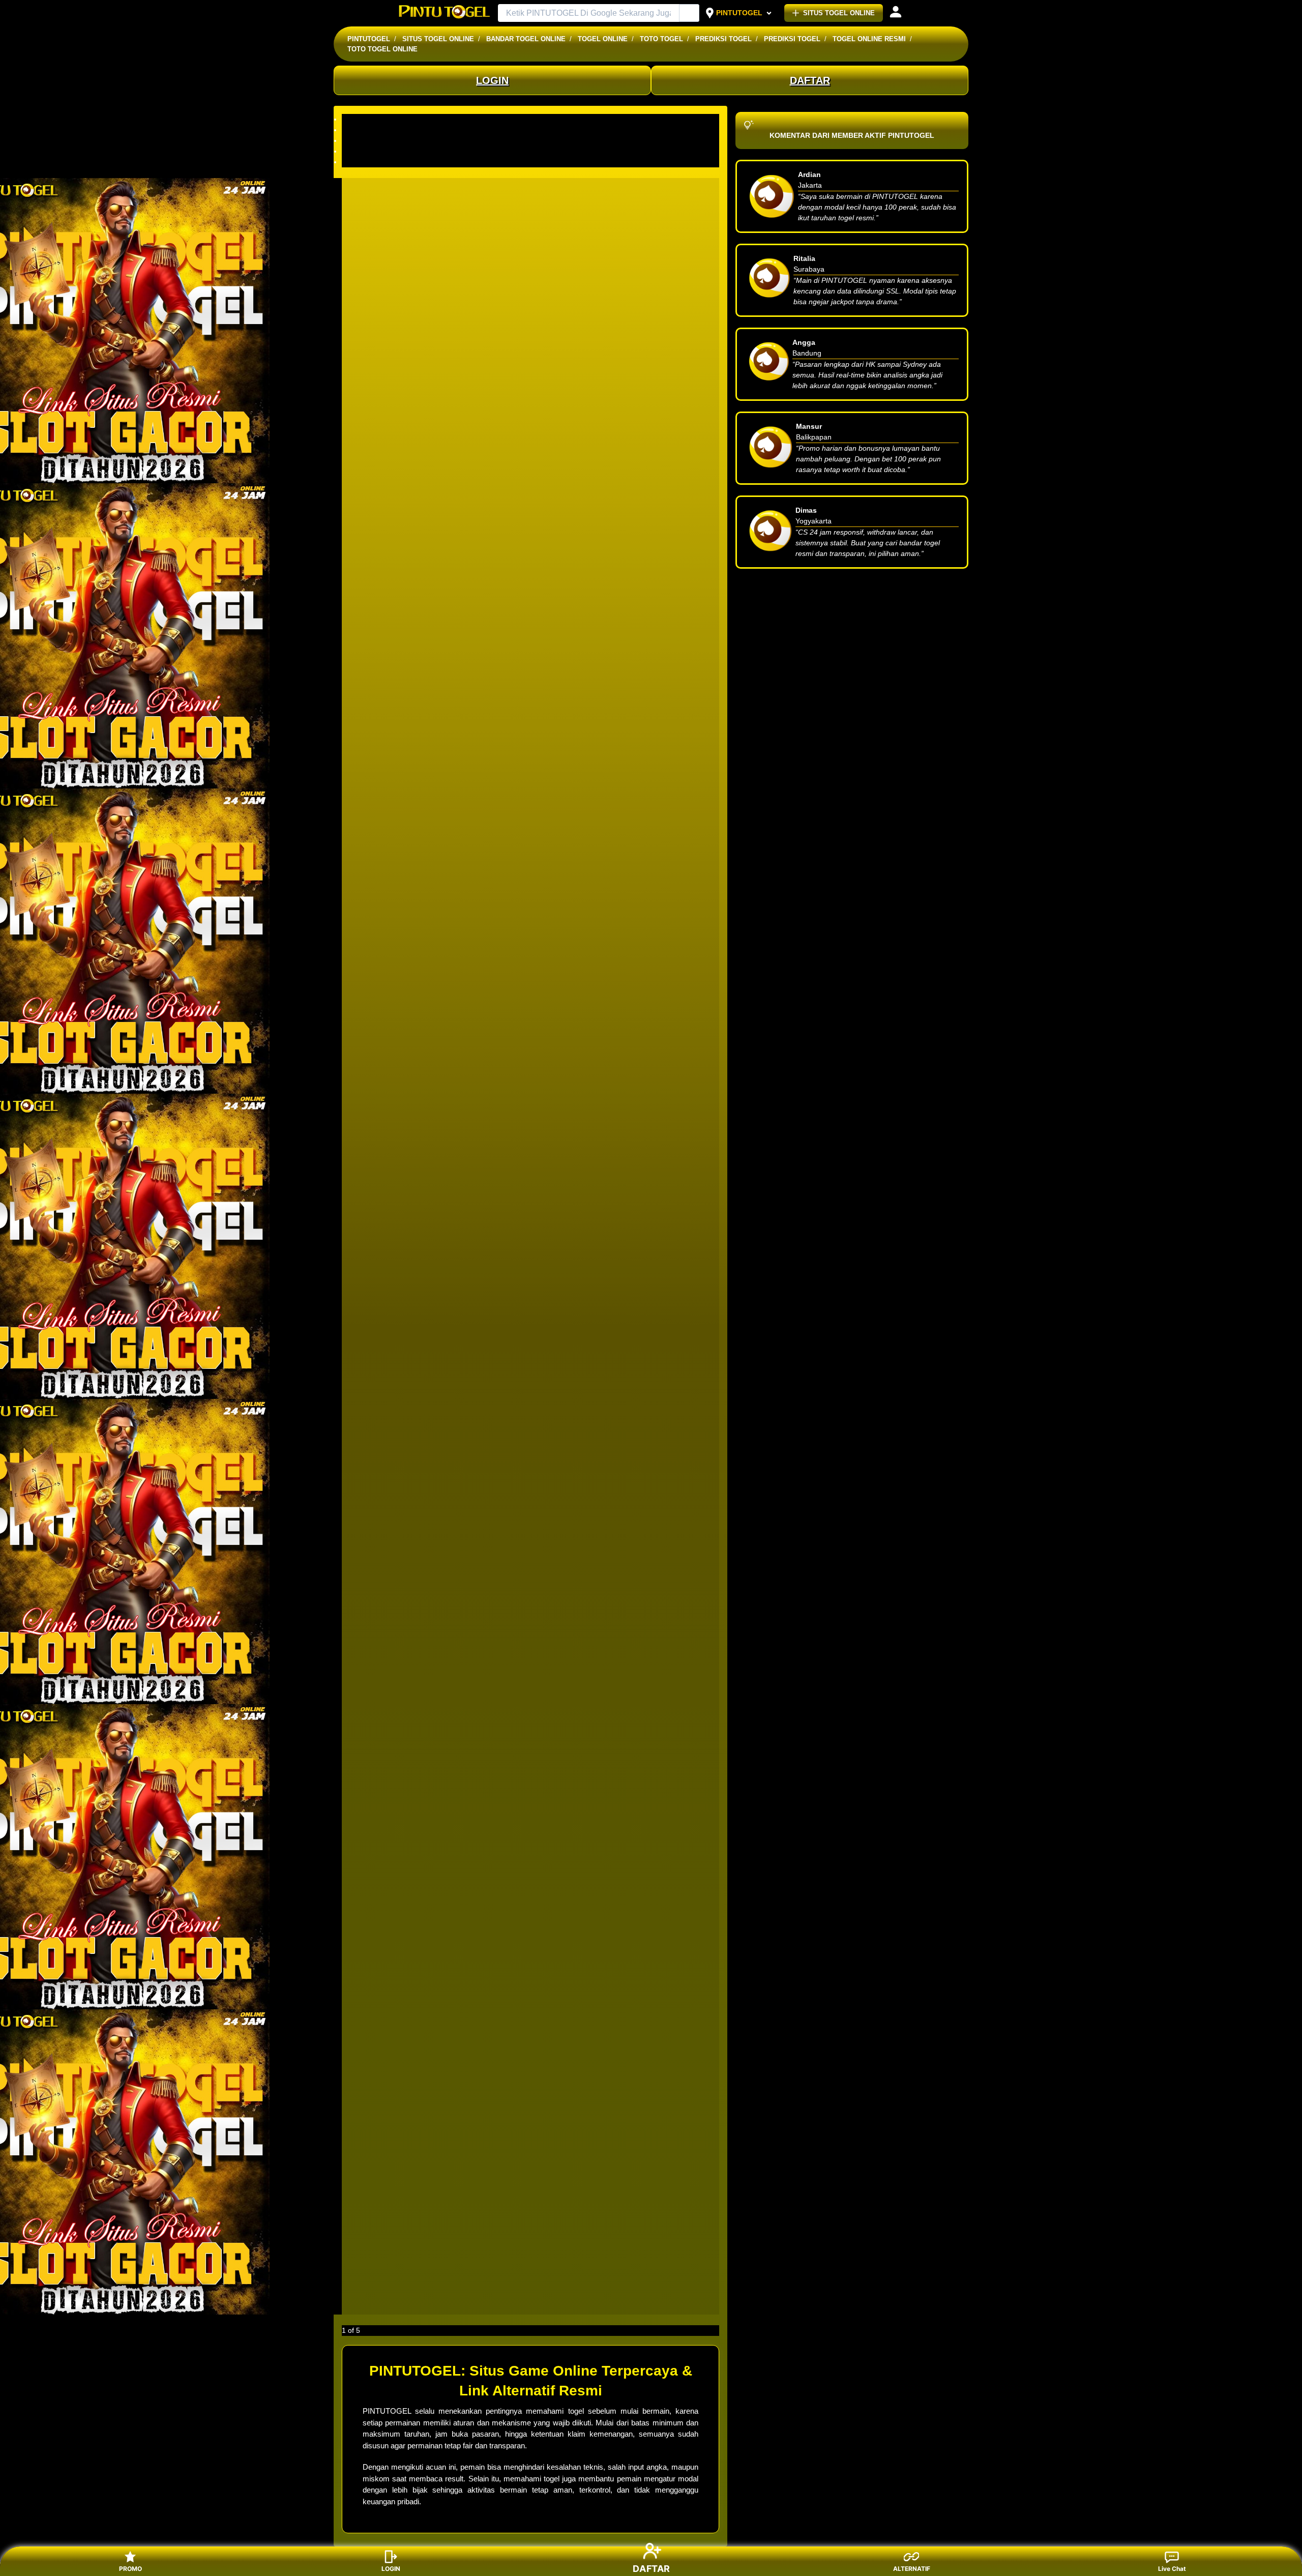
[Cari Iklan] (690, 13)
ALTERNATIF (912, 2569)
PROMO (130, 2569)
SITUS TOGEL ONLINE (839, 13)
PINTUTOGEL (739, 13)
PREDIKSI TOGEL (723, 39)
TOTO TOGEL (661, 39)
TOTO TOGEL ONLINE (382, 49)
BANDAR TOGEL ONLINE (526, 39)
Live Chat (1172, 2569)
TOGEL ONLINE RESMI (869, 39)
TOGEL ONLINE (603, 39)
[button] (530, 119)
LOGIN (492, 80)
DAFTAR (810, 80)
